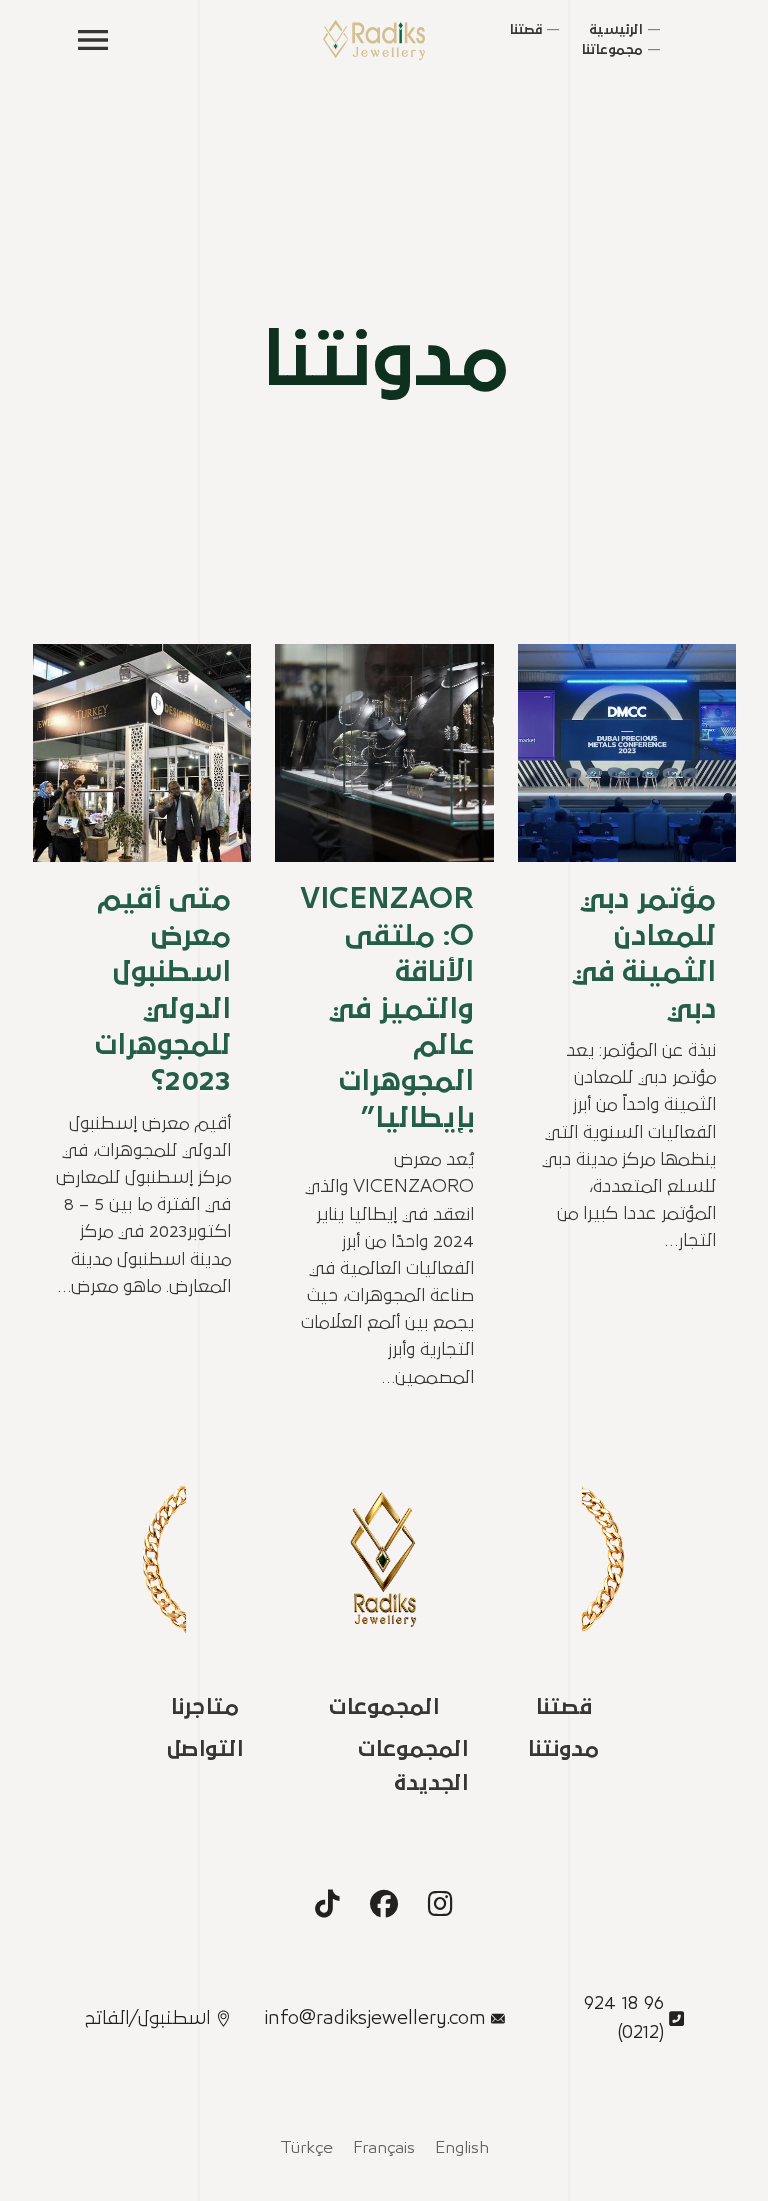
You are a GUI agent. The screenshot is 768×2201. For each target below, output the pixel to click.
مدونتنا (563, 1749)
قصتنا (563, 1707)
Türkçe (306, 2148)
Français (384, 2148)
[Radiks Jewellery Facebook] (384, 1904)
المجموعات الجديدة (413, 1766)
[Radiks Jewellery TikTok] (327, 1904)
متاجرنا (204, 1707)
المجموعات (384, 1707)
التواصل (205, 1749)
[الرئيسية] (374, 40)
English (462, 2148)
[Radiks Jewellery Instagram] (440, 1904)
